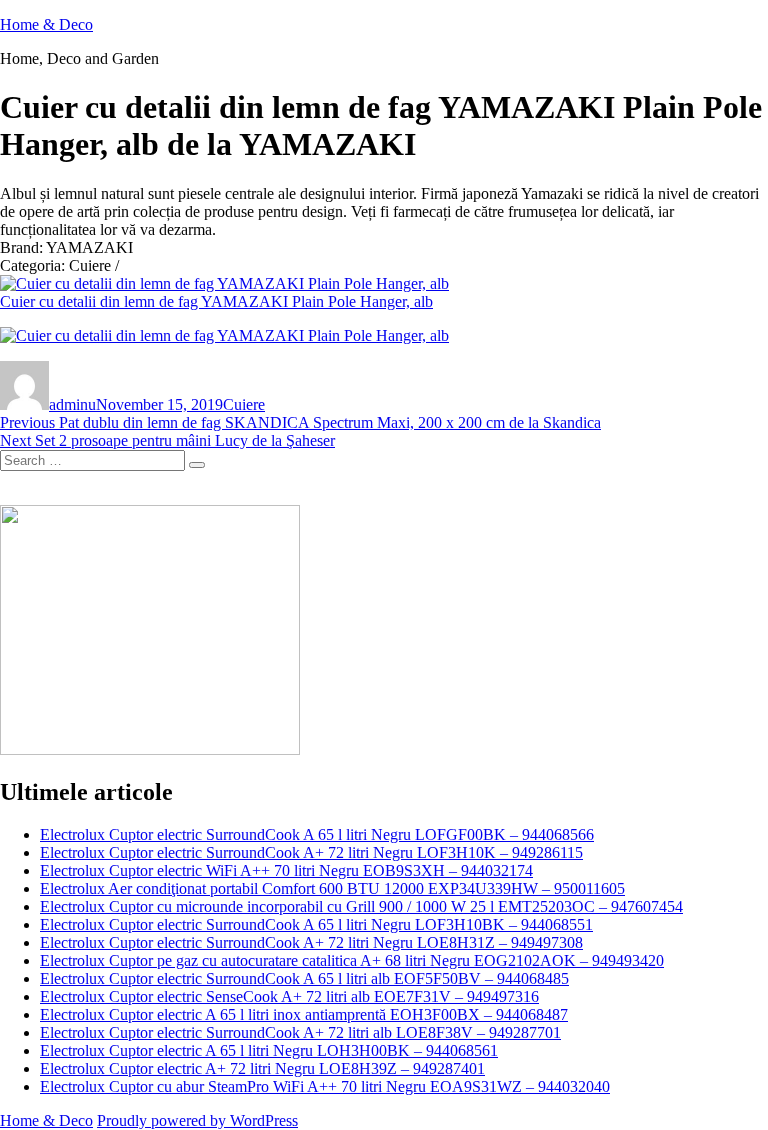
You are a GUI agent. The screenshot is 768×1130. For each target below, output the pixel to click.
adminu (72, 404)
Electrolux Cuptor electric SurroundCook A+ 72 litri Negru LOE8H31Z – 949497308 (311, 942)
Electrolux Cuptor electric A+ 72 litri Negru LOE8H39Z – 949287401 (262, 1068)
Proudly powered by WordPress (197, 1120)
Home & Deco (46, 24)
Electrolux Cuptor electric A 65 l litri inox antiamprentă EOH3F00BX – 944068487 (304, 1014)
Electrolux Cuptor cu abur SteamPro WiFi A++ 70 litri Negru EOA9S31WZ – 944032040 (325, 1086)
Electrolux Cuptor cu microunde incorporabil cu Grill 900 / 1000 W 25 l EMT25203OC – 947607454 (361, 906)
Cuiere (244, 404)
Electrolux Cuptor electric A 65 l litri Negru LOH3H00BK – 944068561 (269, 1050)
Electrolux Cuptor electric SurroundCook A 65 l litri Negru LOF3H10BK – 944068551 (316, 924)
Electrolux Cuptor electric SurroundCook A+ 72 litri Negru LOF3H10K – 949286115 (311, 852)
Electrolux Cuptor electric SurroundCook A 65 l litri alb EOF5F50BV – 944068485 (304, 978)
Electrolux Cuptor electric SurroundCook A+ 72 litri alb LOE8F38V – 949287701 (300, 1032)
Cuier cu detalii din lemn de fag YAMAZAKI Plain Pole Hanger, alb (216, 301)
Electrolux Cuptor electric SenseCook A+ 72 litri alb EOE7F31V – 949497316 (289, 996)
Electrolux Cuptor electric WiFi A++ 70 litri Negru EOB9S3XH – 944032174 (286, 870)
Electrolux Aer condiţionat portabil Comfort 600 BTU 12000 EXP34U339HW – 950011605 (332, 888)
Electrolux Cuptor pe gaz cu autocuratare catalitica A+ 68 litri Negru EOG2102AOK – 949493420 (352, 960)
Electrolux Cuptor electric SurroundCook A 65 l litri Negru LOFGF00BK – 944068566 (317, 834)
